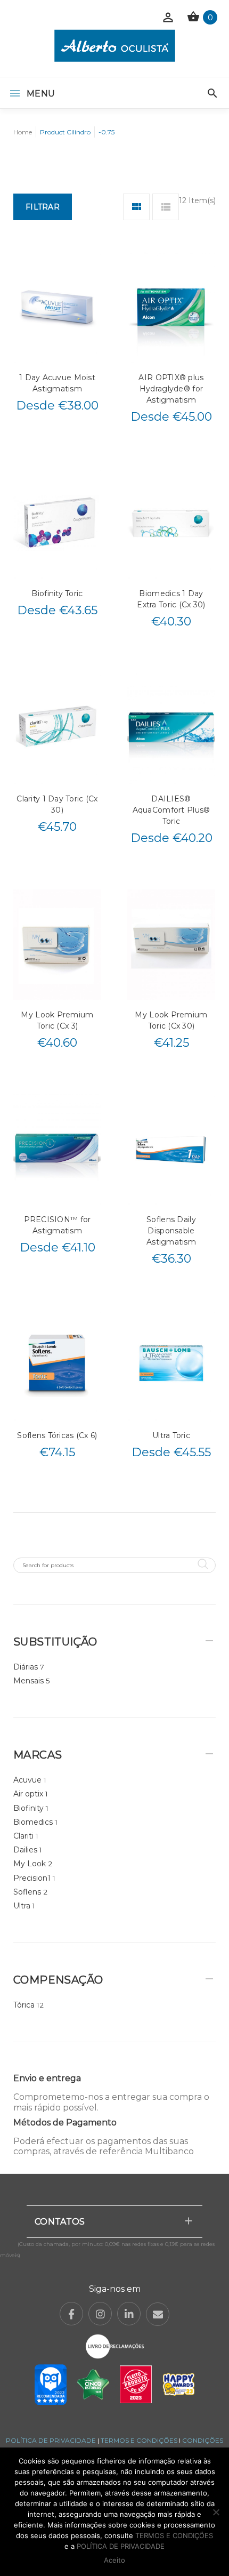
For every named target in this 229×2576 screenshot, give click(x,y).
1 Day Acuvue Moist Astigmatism (57, 383)
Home (23, 132)
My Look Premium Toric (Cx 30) (171, 1020)
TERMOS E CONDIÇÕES (139, 2440)
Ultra (22, 1906)
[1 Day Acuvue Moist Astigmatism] (57, 307)
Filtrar (43, 207)
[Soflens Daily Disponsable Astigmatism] (171, 1149)
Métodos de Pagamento (65, 2122)
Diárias (26, 1667)
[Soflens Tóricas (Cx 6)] (57, 1365)
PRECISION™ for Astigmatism (58, 1225)
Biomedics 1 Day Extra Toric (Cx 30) (171, 599)
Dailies (25, 1850)
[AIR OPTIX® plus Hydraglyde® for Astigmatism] (171, 307)
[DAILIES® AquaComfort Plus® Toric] (171, 728)
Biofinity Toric (57, 593)
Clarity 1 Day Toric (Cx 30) (57, 804)
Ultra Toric (171, 1435)
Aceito (114, 2560)
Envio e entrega (47, 2078)
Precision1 (32, 1878)
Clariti (23, 1836)
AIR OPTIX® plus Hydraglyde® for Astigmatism (171, 389)
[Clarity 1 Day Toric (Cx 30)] (57, 728)
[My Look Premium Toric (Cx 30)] (171, 945)
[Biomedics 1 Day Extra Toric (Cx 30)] (171, 523)
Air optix (28, 1794)
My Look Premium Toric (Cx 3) (57, 1020)
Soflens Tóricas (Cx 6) (57, 1435)
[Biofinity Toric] (57, 523)
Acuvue (27, 1780)
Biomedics (33, 1822)
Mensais (28, 1681)
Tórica (24, 2005)
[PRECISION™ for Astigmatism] (57, 1149)
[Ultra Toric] (171, 1365)
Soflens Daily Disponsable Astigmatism (171, 1231)
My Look (30, 1864)
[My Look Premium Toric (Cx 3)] (57, 945)
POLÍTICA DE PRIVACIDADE (51, 2440)
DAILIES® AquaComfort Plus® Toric (171, 810)
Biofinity (28, 1808)
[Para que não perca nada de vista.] (115, 46)
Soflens (27, 1892)
